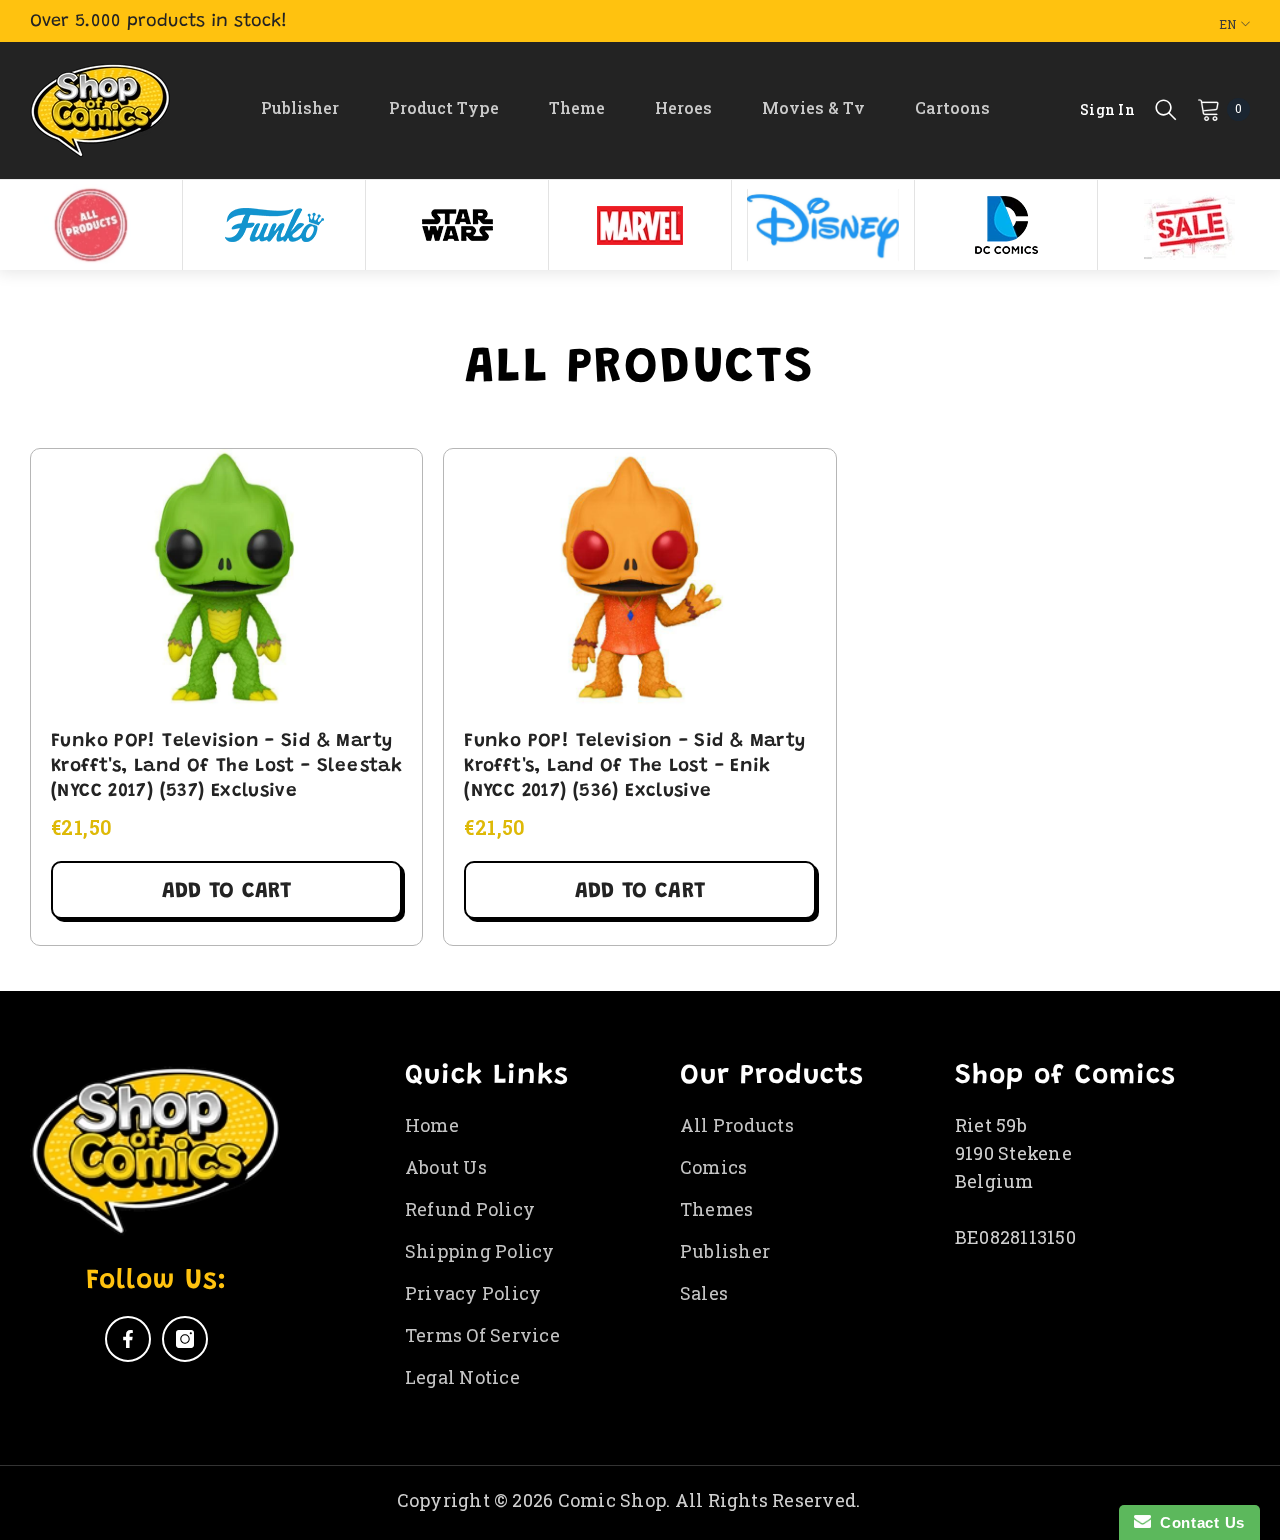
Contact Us (1198, 1522)
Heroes (683, 107)
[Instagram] (185, 1339)
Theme (577, 107)
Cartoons (952, 107)
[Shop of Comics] (91, 225)
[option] (91, 225)
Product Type (444, 107)
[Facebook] (128, 1339)
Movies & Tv (813, 107)
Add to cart (227, 892)
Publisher (300, 107)
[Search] (1166, 109)
